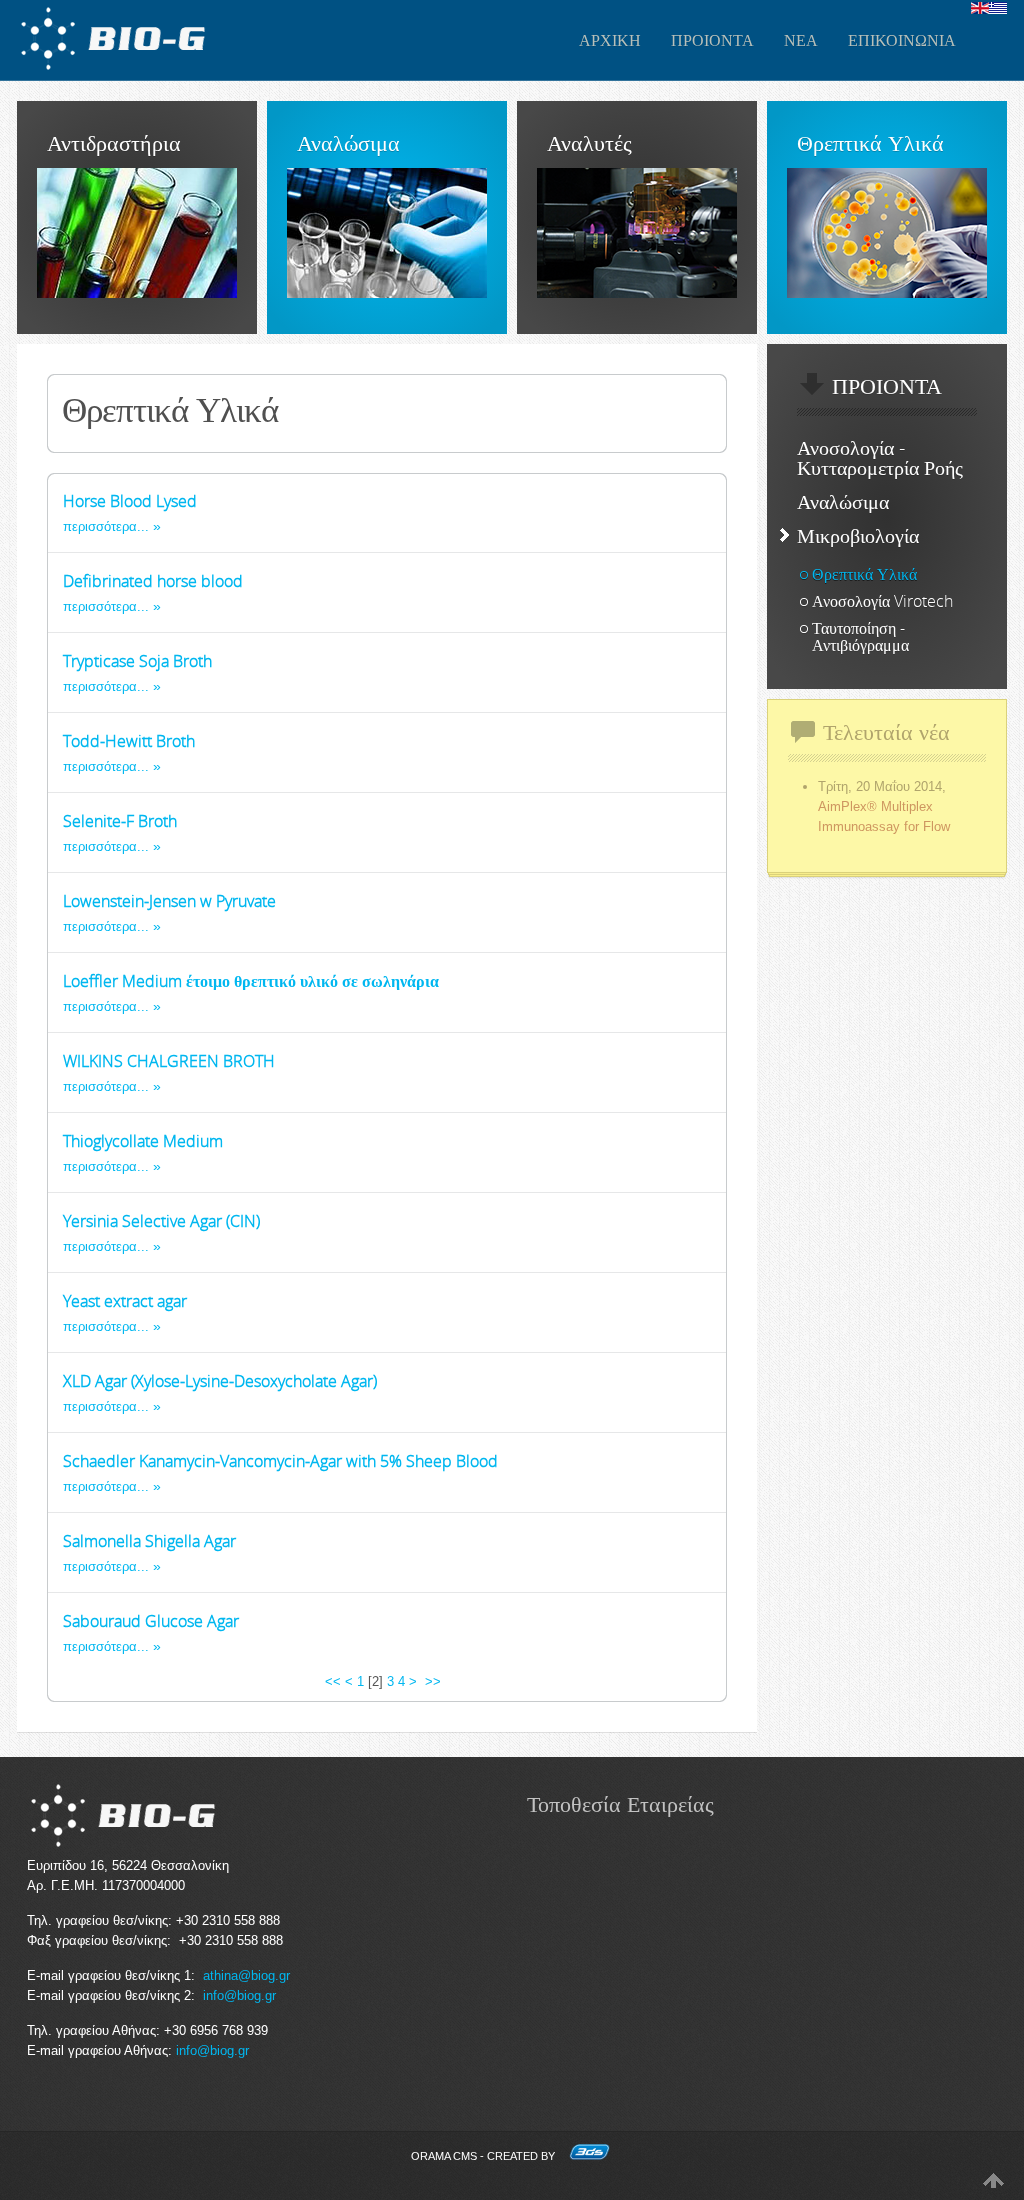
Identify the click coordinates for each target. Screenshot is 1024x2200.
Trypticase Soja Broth (137, 661)
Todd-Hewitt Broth (129, 741)
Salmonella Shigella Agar (149, 1541)
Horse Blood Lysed (130, 501)
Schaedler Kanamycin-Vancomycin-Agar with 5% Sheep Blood (280, 1461)
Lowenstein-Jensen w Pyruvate (169, 901)
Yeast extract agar (125, 1301)
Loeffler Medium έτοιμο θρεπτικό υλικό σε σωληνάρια (251, 981)
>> (435, 1681)
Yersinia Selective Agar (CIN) (161, 1221)
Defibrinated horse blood (153, 581)
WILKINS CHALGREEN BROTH (169, 1061)
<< (333, 1681)
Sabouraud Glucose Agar (151, 1621)
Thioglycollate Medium (143, 1141)
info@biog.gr (239, 1995)
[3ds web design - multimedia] (589, 2156)
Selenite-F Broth (120, 821)
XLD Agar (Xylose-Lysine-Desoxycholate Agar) (220, 1381)
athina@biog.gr (246, 1975)
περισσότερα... (106, 526)
